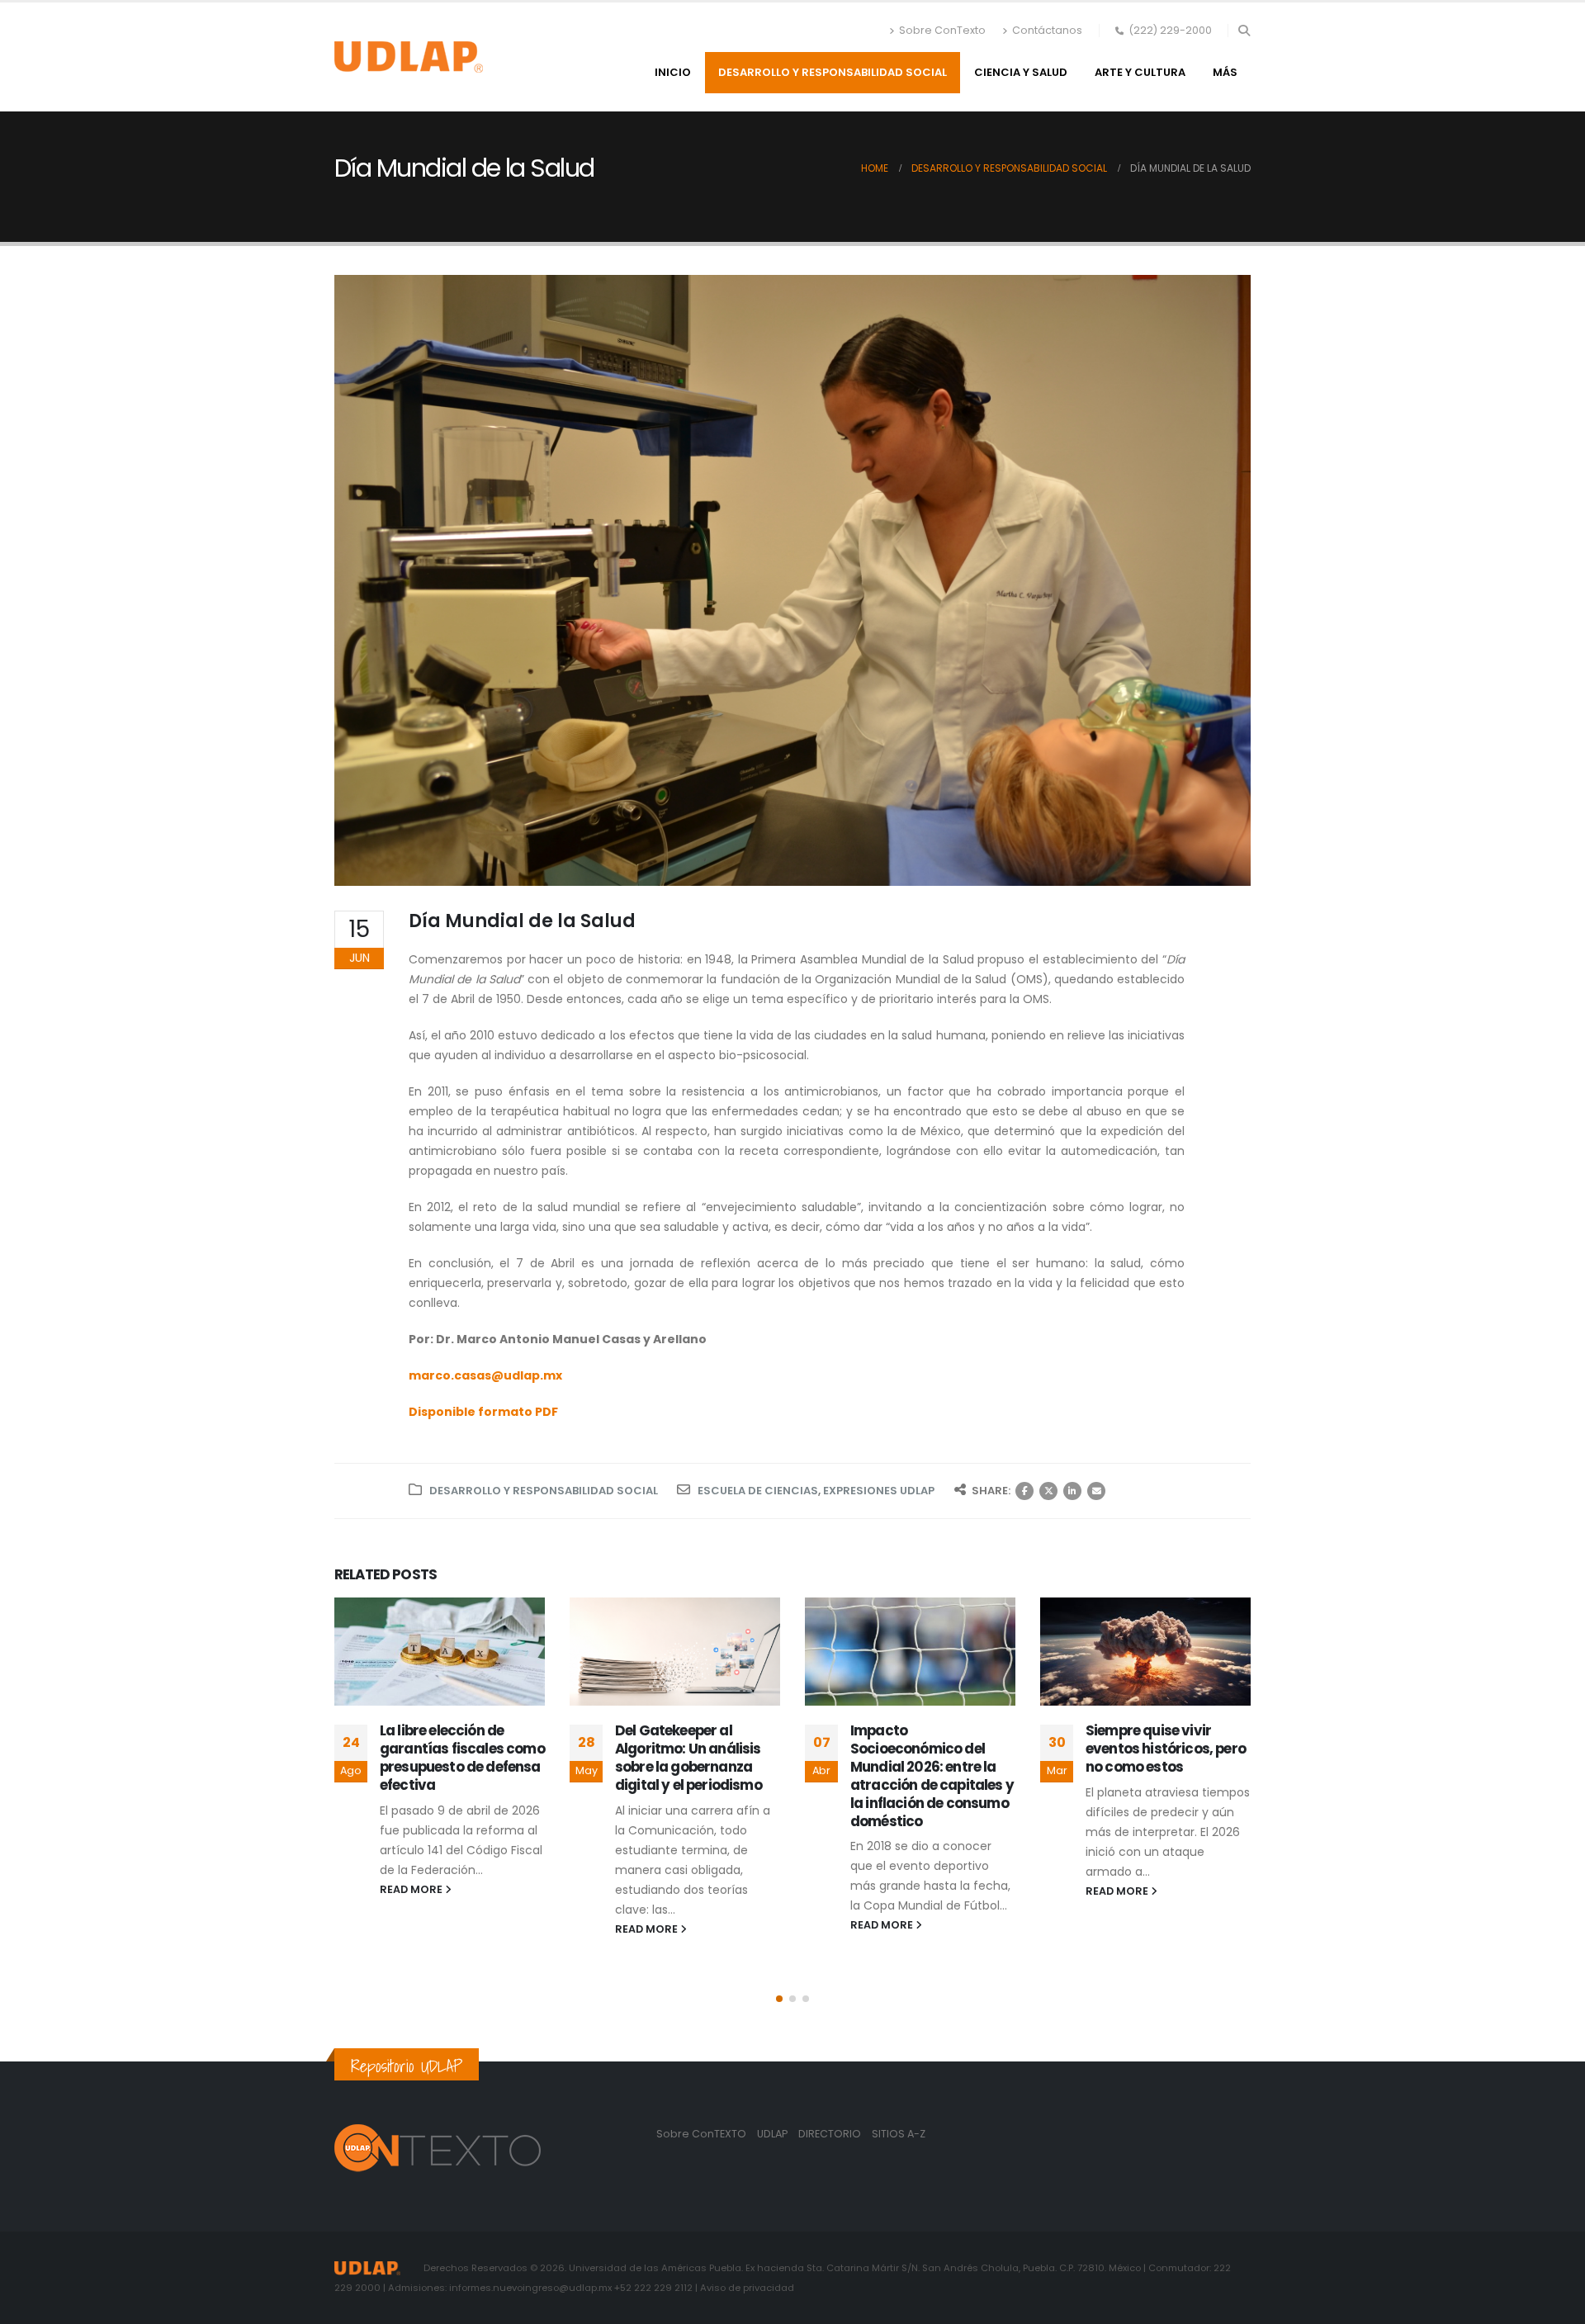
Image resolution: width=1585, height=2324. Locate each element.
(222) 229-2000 (1170, 30)
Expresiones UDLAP (879, 1491)
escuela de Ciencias (758, 1491)
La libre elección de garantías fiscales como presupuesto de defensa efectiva (462, 1757)
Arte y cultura (1140, 72)
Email (1096, 1491)
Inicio (673, 72)
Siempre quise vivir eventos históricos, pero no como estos (1166, 1749)
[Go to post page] (440, 1652)
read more (412, 1889)
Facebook (1024, 1491)
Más (1225, 72)
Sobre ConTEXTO (701, 2134)
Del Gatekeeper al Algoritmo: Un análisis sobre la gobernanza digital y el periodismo (688, 1757)
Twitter (1048, 1491)
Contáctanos (1047, 30)
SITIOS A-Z (899, 2134)
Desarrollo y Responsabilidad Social (833, 72)
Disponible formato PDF (483, 1412)
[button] (1244, 31)
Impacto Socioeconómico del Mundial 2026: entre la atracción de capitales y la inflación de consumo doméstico (932, 1775)
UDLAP (774, 2134)
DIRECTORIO (831, 2134)
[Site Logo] (409, 57)
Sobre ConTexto (942, 30)
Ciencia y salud (1021, 72)
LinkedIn (1072, 1491)
